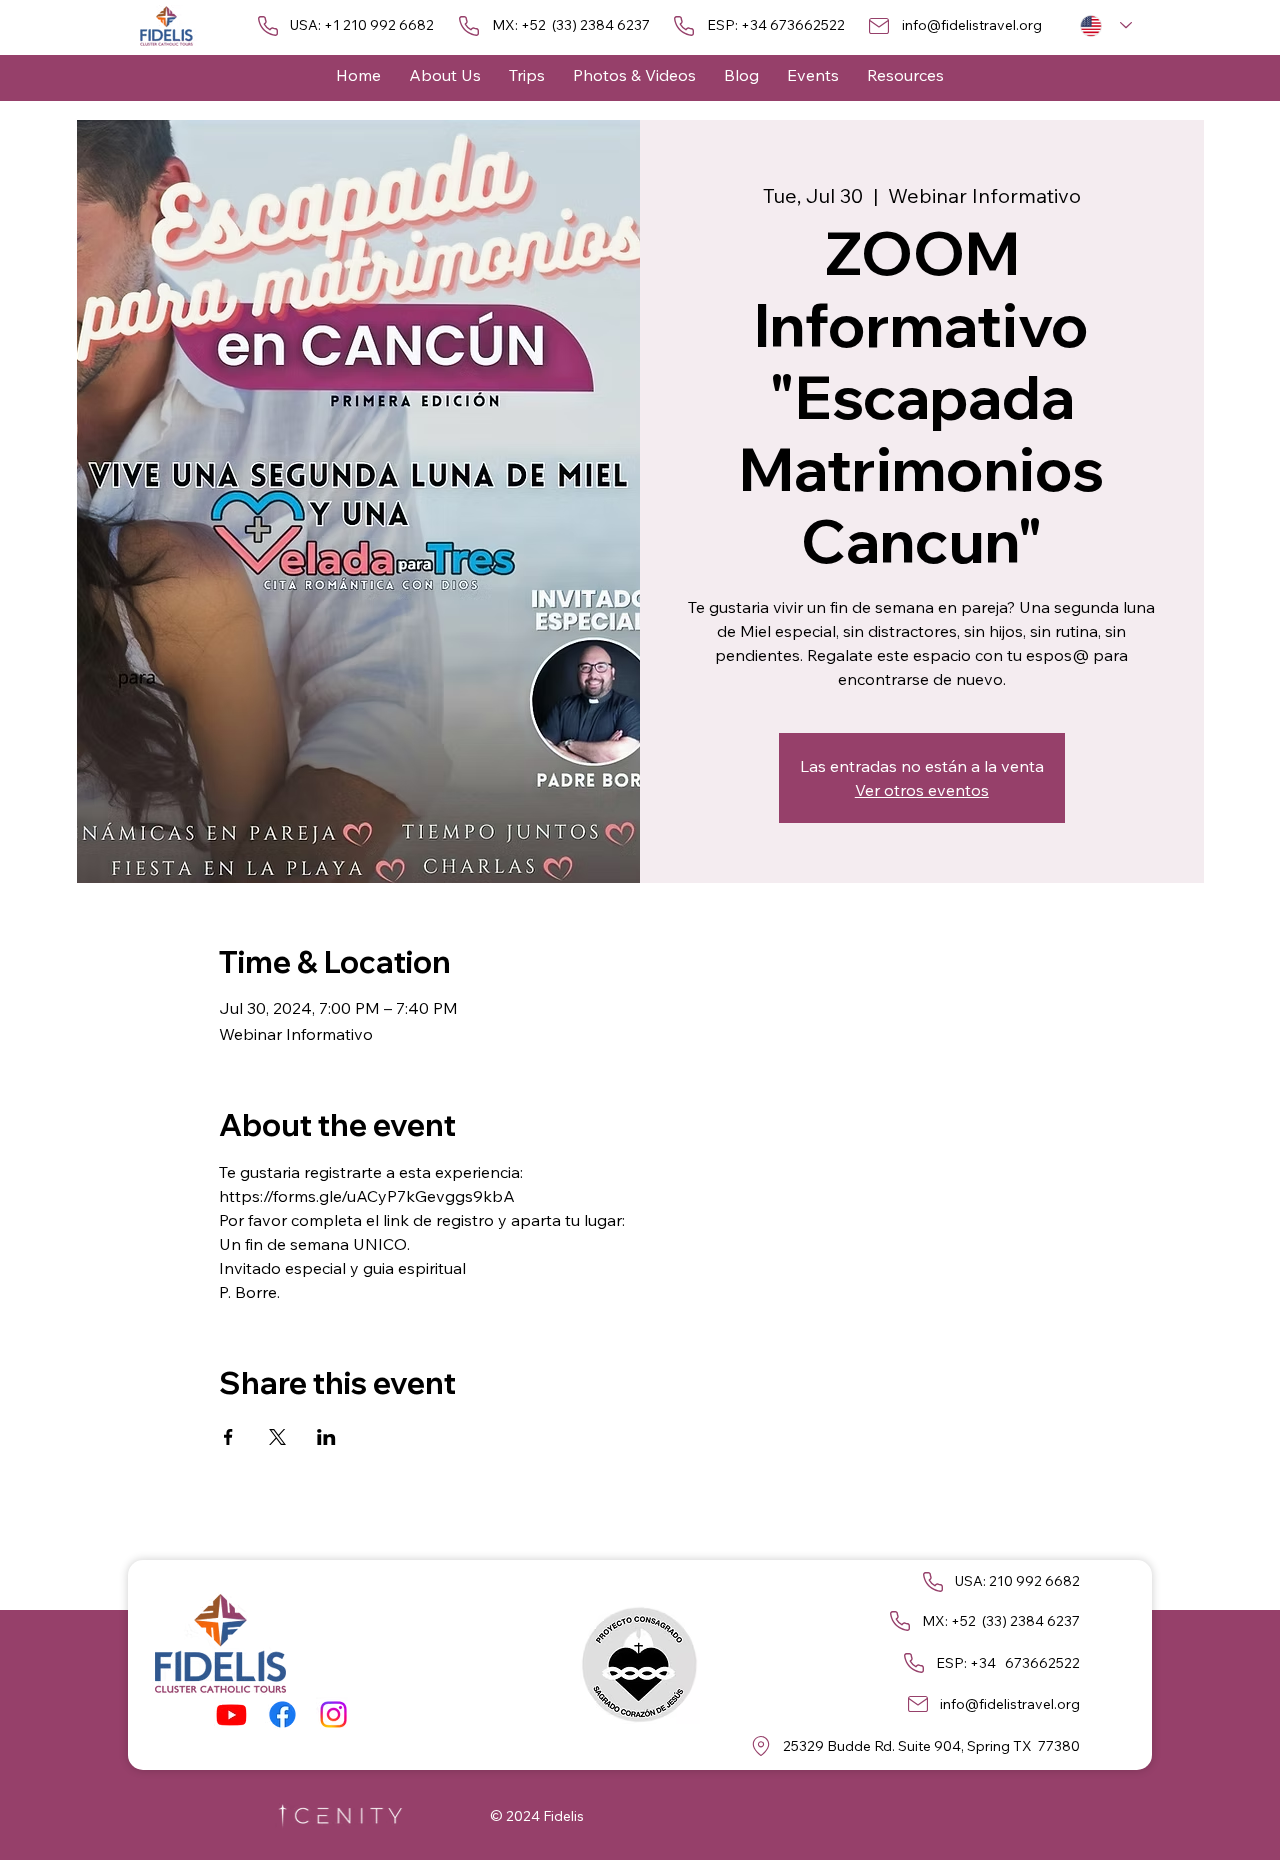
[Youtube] (231, 1714)
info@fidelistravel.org (972, 25)
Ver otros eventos (922, 790)
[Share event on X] (277, 1437)
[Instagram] (333, 1714)
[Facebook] (282, 1714)
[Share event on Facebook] (228, 1437)
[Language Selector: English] (1106, 25)
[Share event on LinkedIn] (326, 1437)
